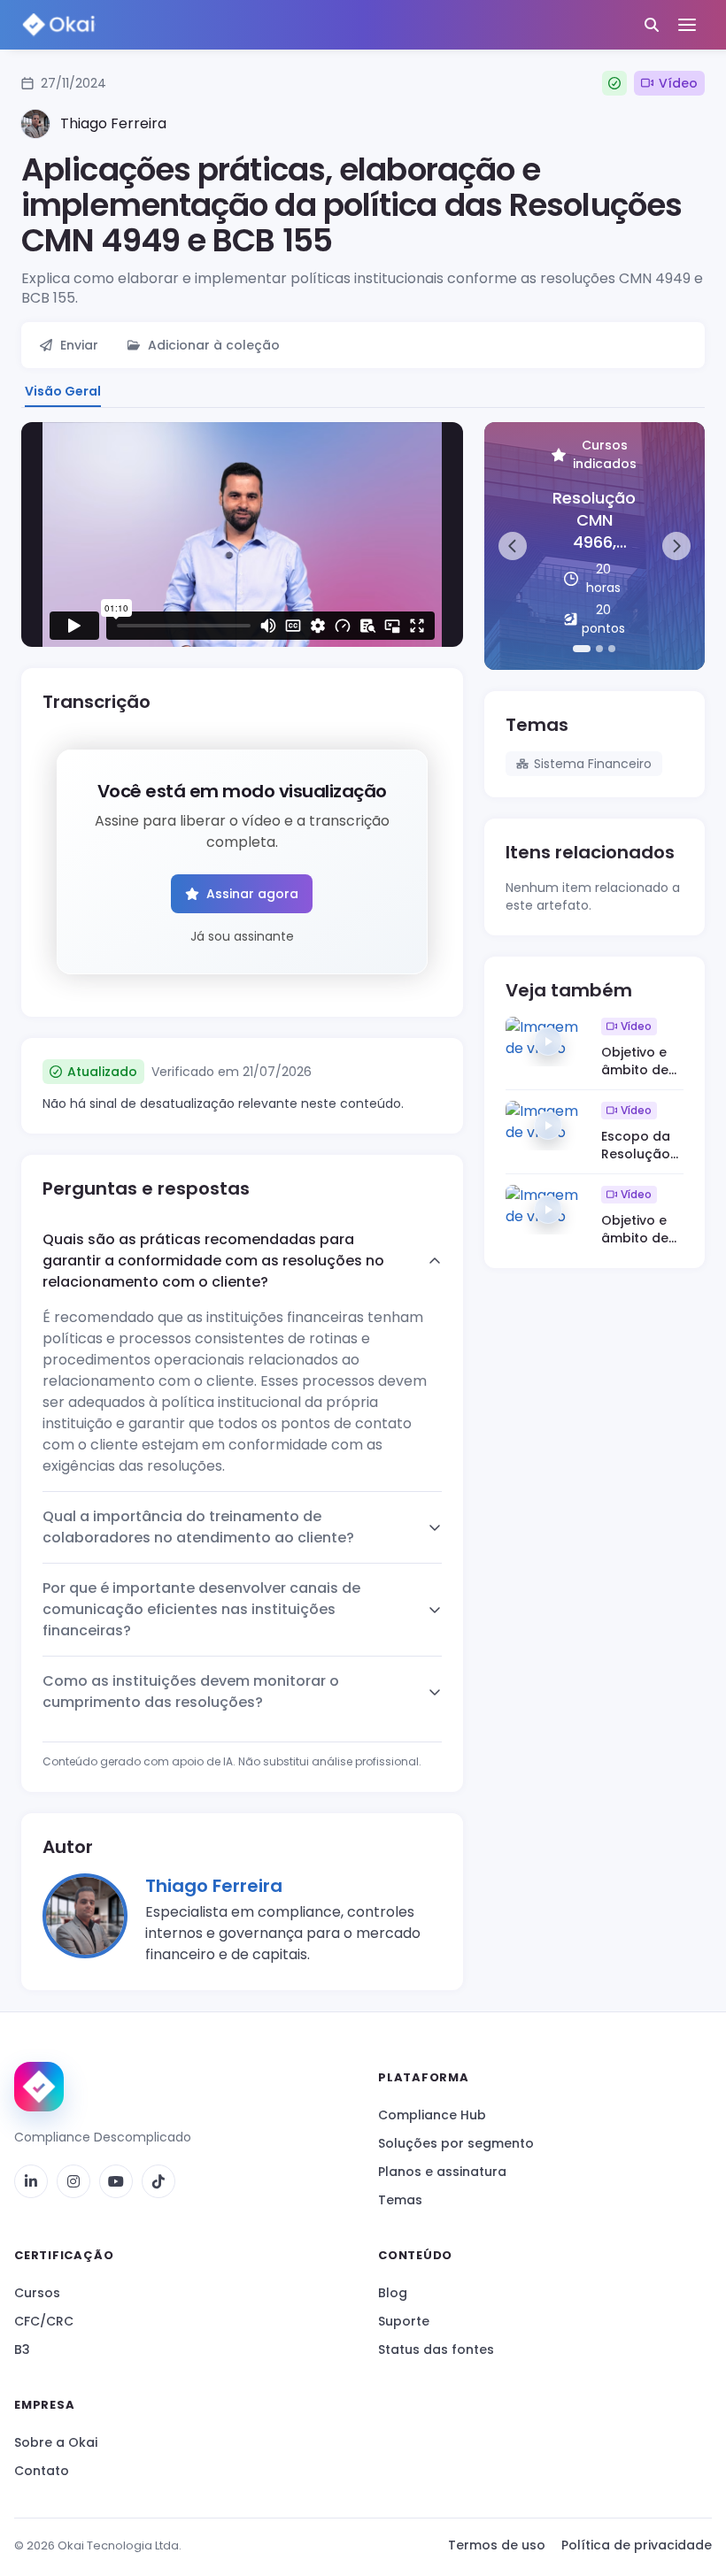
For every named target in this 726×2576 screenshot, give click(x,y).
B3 (22, 2349)
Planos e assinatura (442, 2172)
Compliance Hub (432, 2115)
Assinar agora (252, 894)
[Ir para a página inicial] (39, 2087)
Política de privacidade (637, 2545)
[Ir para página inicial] (59, 25)
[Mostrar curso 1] (582, 649)
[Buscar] (652, 25)
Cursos (37, 2293)
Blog (393, 2293)
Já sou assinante (242, 936)
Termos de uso (497, 2545)
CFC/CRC (44, 2321)
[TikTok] (158, 2181)
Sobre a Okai (56, 2442)
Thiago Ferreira (214, 1886)
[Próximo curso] (676, 546)
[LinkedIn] (31, 2181)
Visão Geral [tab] (63, 391)
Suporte (404, 2321)
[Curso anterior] (513, 546)
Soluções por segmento (456, 2143)
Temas (400, 2200)
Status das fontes (436, 2349)
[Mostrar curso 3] (612, 649)
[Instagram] (73, 2181)
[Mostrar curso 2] (599, 649)
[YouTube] (116, 2181)
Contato (42, 2471)
